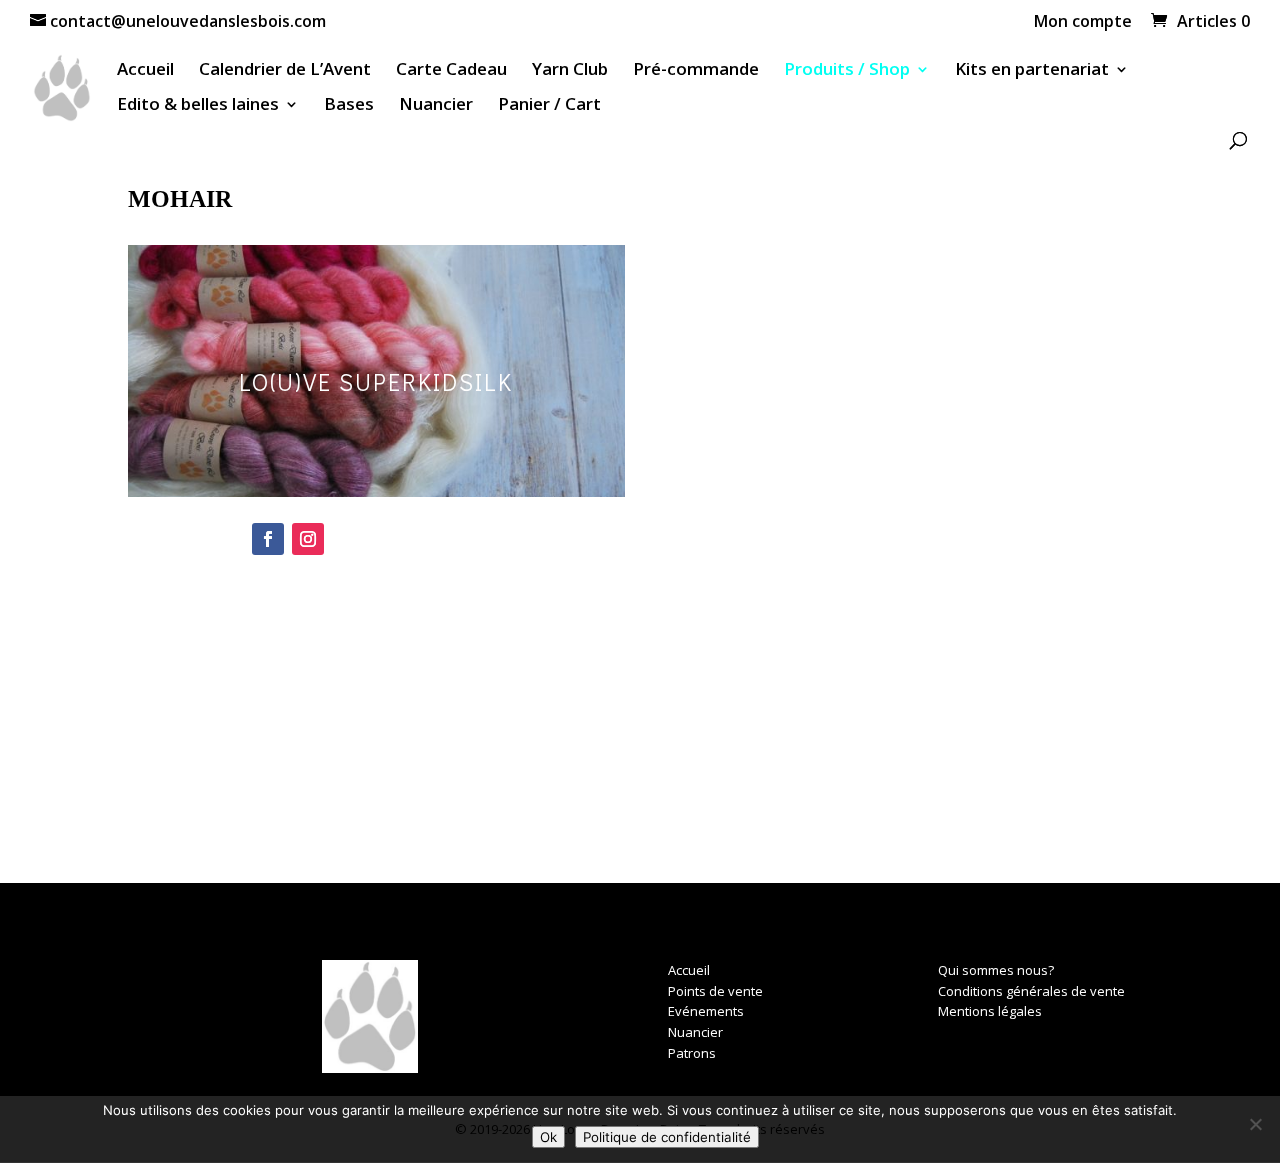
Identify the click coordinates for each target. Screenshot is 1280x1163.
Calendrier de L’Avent (285, 71)
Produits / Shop (847, 71)
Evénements (706, 1011)
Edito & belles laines (198, 106)
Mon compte (1083, 22)
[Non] (1255, 1124)
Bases (349, 106)
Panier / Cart (549, 106)
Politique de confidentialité (667, 1137)
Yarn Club (570, 71)
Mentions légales (990, 1011)
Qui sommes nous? (996, 970)
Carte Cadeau (451, 71)
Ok (548, 1137)
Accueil (145, 71)
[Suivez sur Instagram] (308, 539)
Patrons (692, 1053)
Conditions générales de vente (1031, 991)
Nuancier (436, 106)
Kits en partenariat (1032, 71)
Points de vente (715, 991)
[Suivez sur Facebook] (268, 539)
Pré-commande (696, 71)
